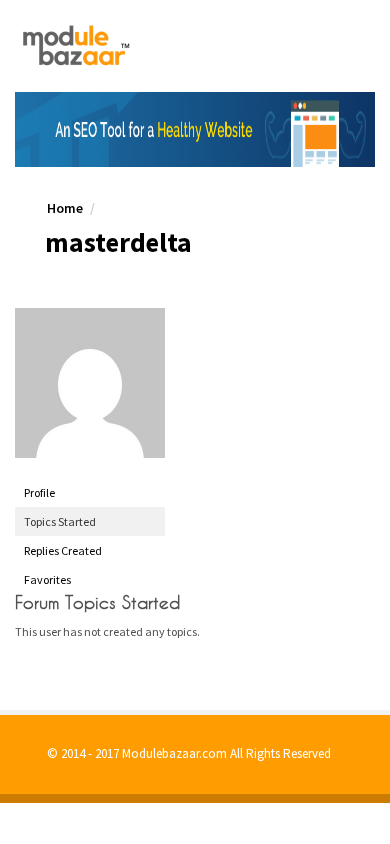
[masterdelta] (90, 383)
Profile (39, 492)
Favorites (47, 579)
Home (65, 208)
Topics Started (60, 521)
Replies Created (63, 550)
